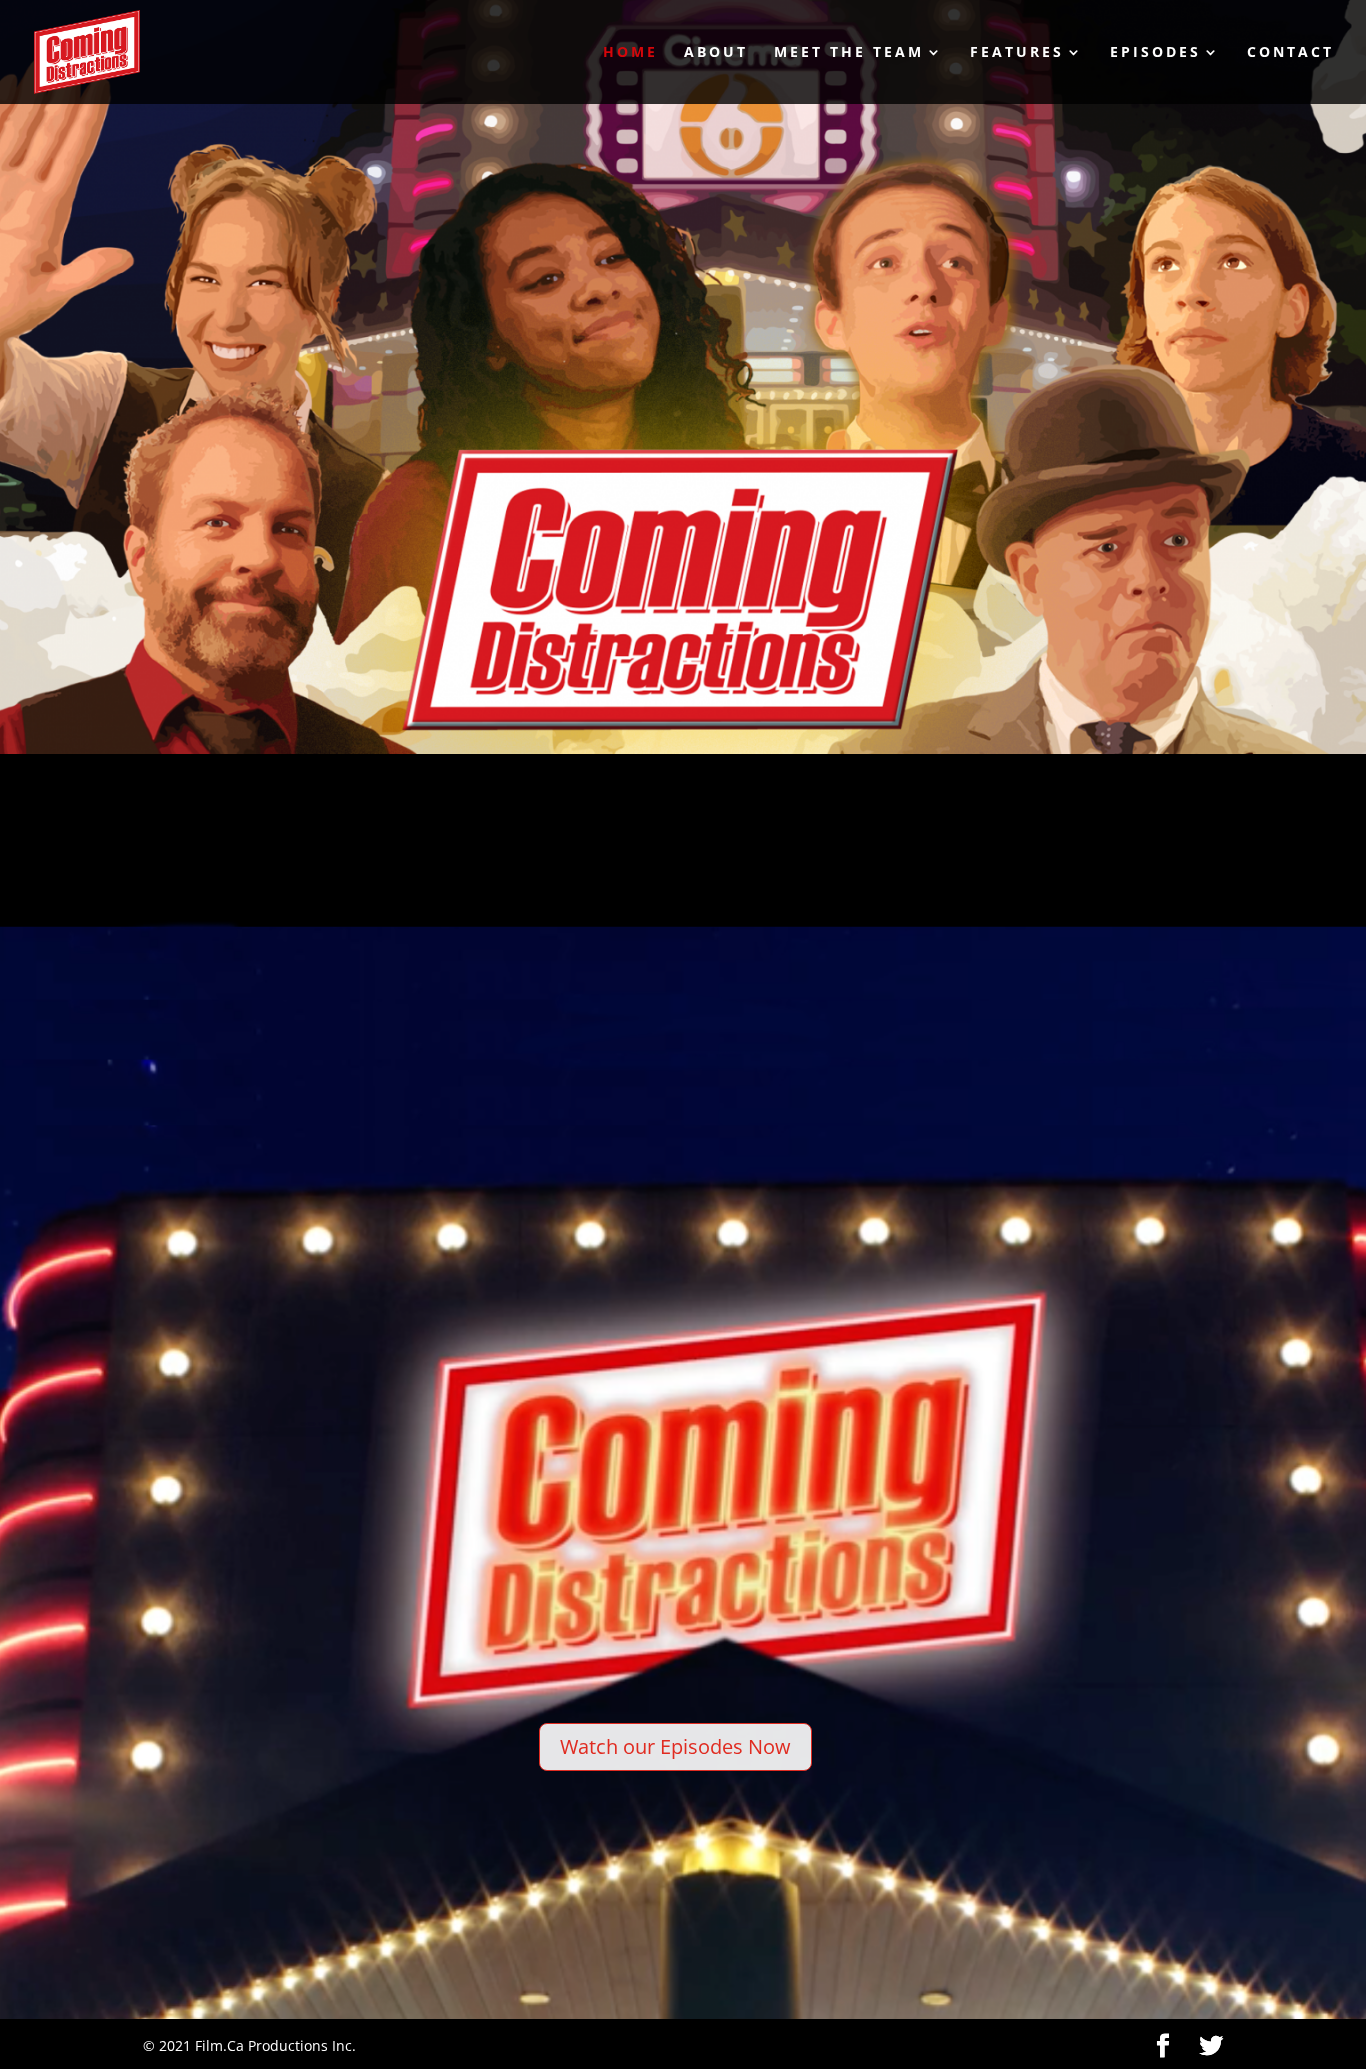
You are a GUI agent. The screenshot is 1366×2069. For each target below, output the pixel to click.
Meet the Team (849, 53)
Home (630, 53)
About (716, 53)
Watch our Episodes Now (675, 1746)
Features (1017, 53)
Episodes (1155, 53)
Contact (1290, 53)
